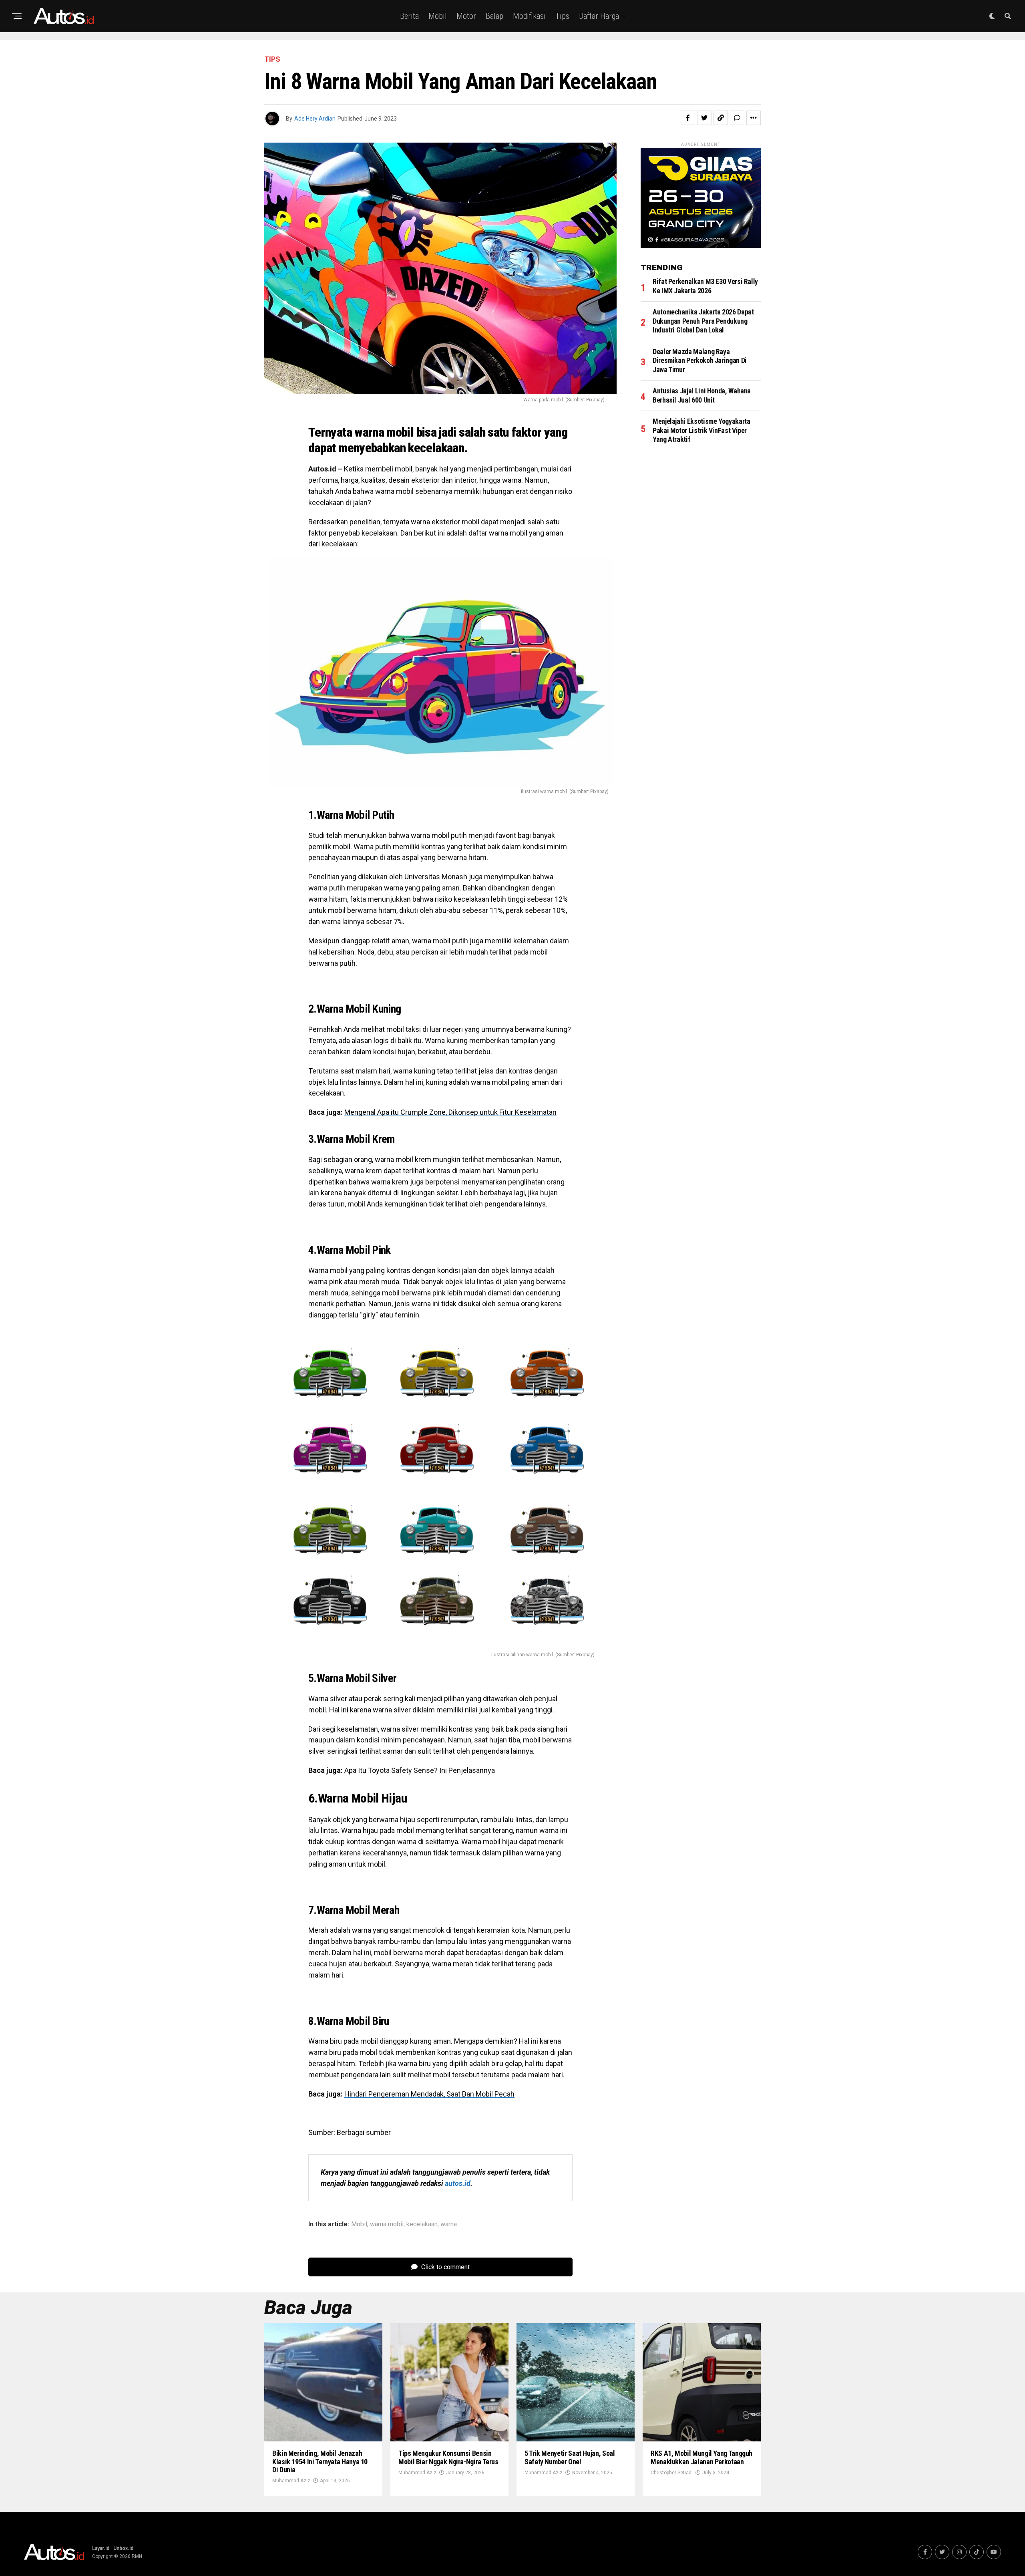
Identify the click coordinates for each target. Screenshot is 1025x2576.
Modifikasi (529, 16)
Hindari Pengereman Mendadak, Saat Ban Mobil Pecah (429, 2094)
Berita (409, 16)
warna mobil (387, 2224)
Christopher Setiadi (672, 2473)
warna (449, 2224)
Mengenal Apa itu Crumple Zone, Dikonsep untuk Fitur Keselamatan (450, 1112)
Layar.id (101, 2548)
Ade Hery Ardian (315, 119)
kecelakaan (422, 2224)
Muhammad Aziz (291, 2481)
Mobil (438, 16)
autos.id (458, 2183)
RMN (137, 2556)
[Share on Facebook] (688, 118)
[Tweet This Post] (704, 118)
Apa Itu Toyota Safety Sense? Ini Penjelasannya (420, 1770)
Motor (466, 16)
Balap (494, 16)
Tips (562, 16)
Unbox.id (123, 2548)
